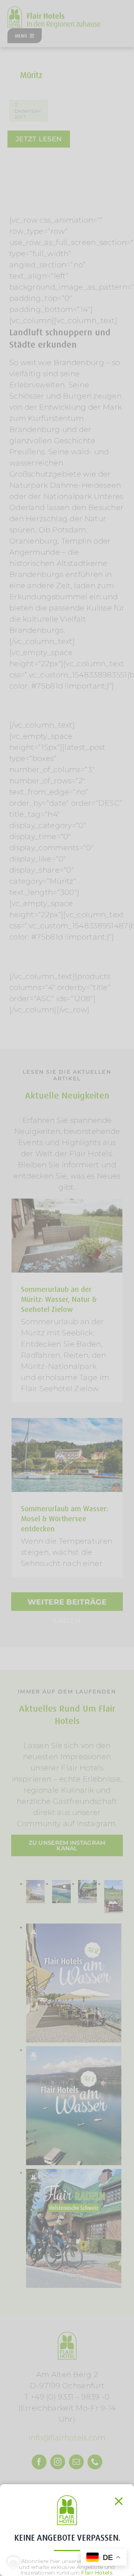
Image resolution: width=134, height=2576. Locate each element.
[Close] (119, 2501)
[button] (13, 2563)
